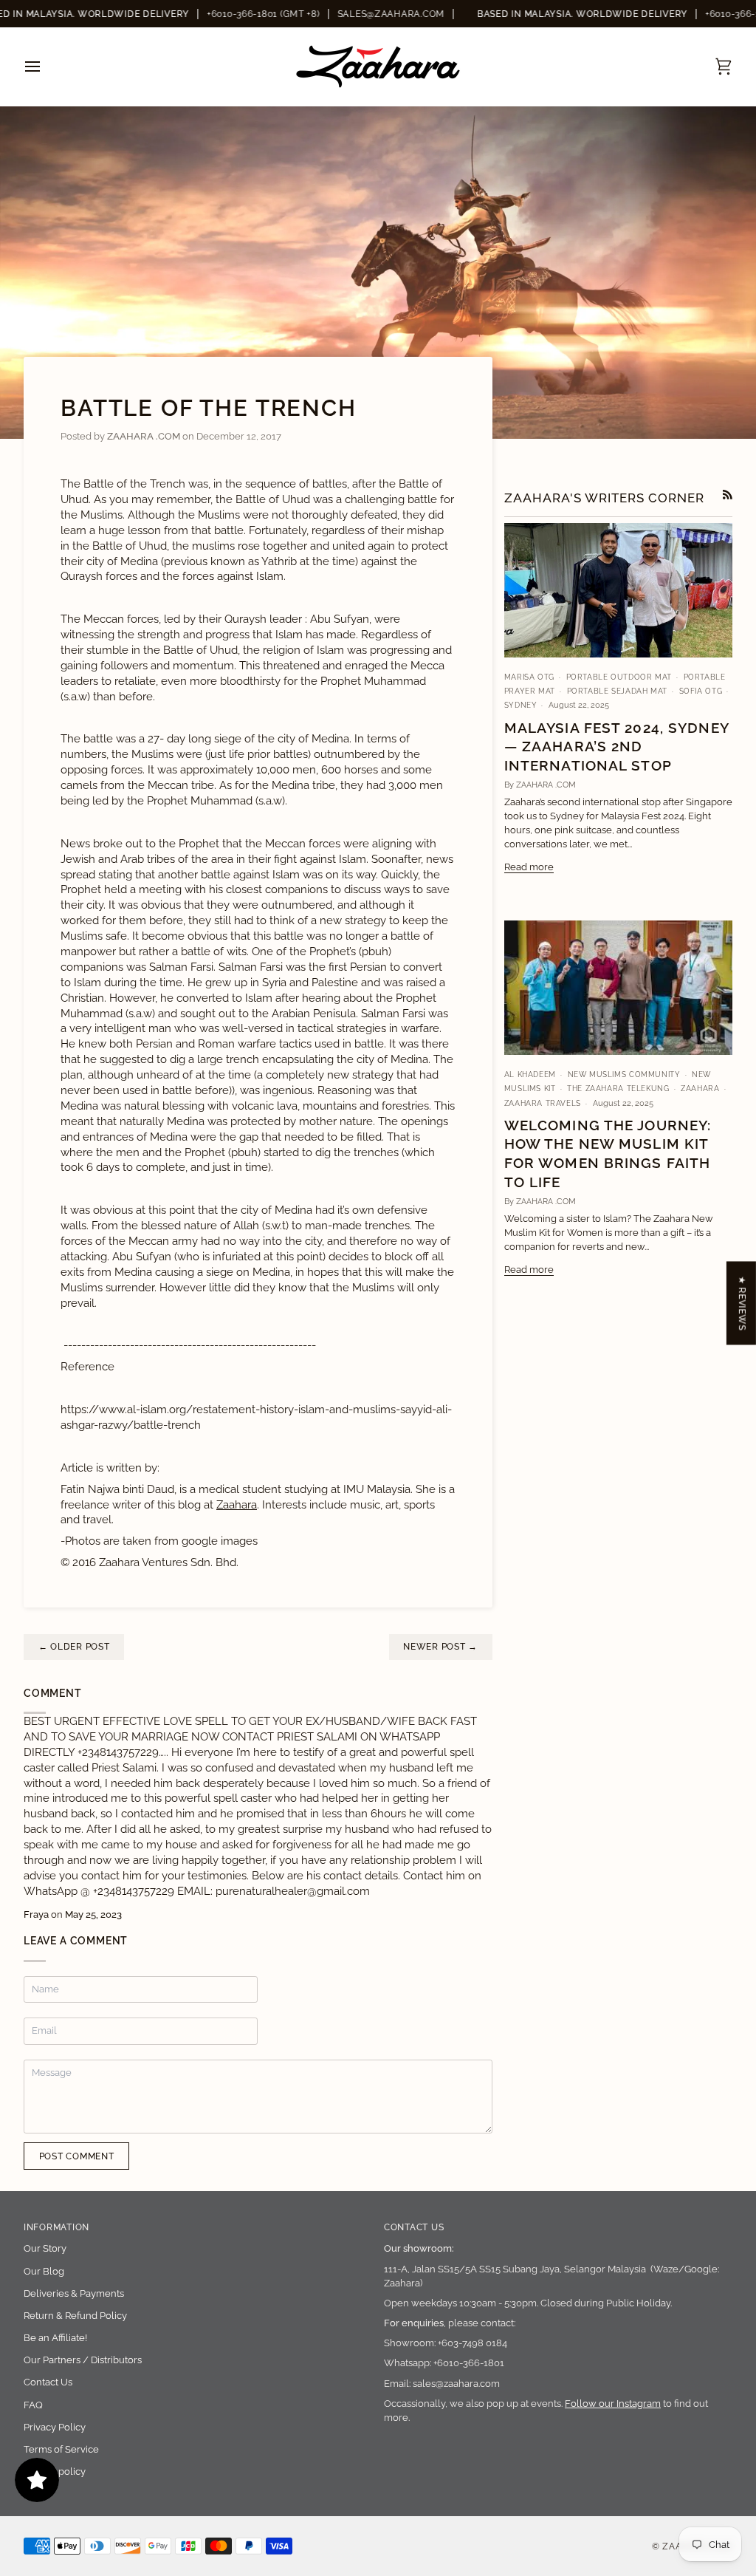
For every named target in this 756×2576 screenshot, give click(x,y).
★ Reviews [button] (742, 1303)
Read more (529, 867)
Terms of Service (61, 2449)
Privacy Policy (55, 2427)
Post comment (77, 2156)
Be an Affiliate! (55, 2338)
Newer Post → (440, 1647)
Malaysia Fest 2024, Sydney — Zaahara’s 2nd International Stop (616, 747)
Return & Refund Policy (75, 2316)
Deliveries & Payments (74, 2293)
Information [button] (56, 2227)
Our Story (45, 2248)
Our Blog (44, 2271)
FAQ (33, 2405)
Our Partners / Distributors (83, 2360)
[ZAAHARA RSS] (728, 495)
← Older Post (74, 1647)
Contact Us (48, 2382)
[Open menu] (46, 66)
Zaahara (237, 1505)
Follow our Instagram (613, 2404)
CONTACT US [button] (414, 2227)
